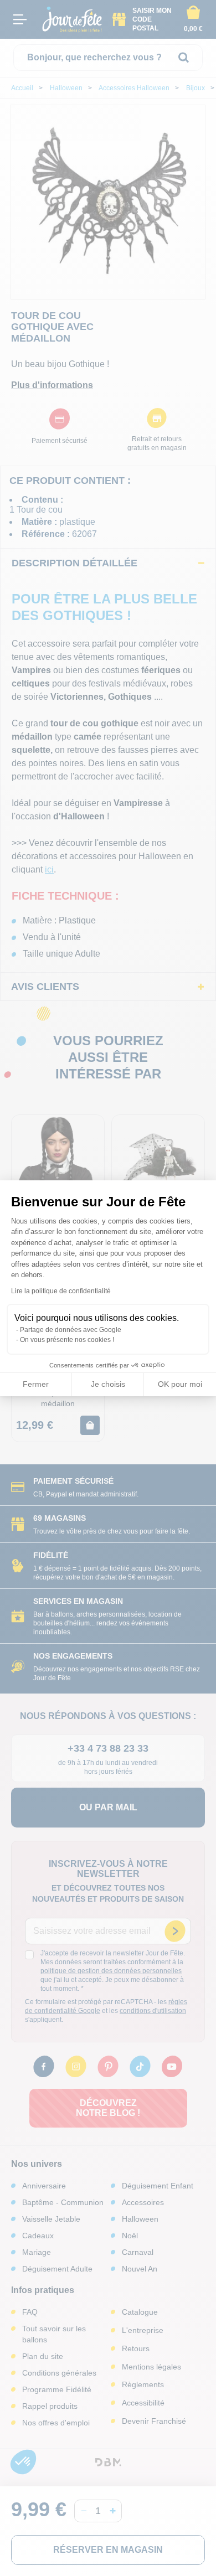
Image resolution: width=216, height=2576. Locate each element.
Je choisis (108, 1384)
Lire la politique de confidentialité (61, 1291)
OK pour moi (180, 1384)
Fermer (36, 1384)
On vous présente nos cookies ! (67, 1340)
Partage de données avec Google (71, 1330)
